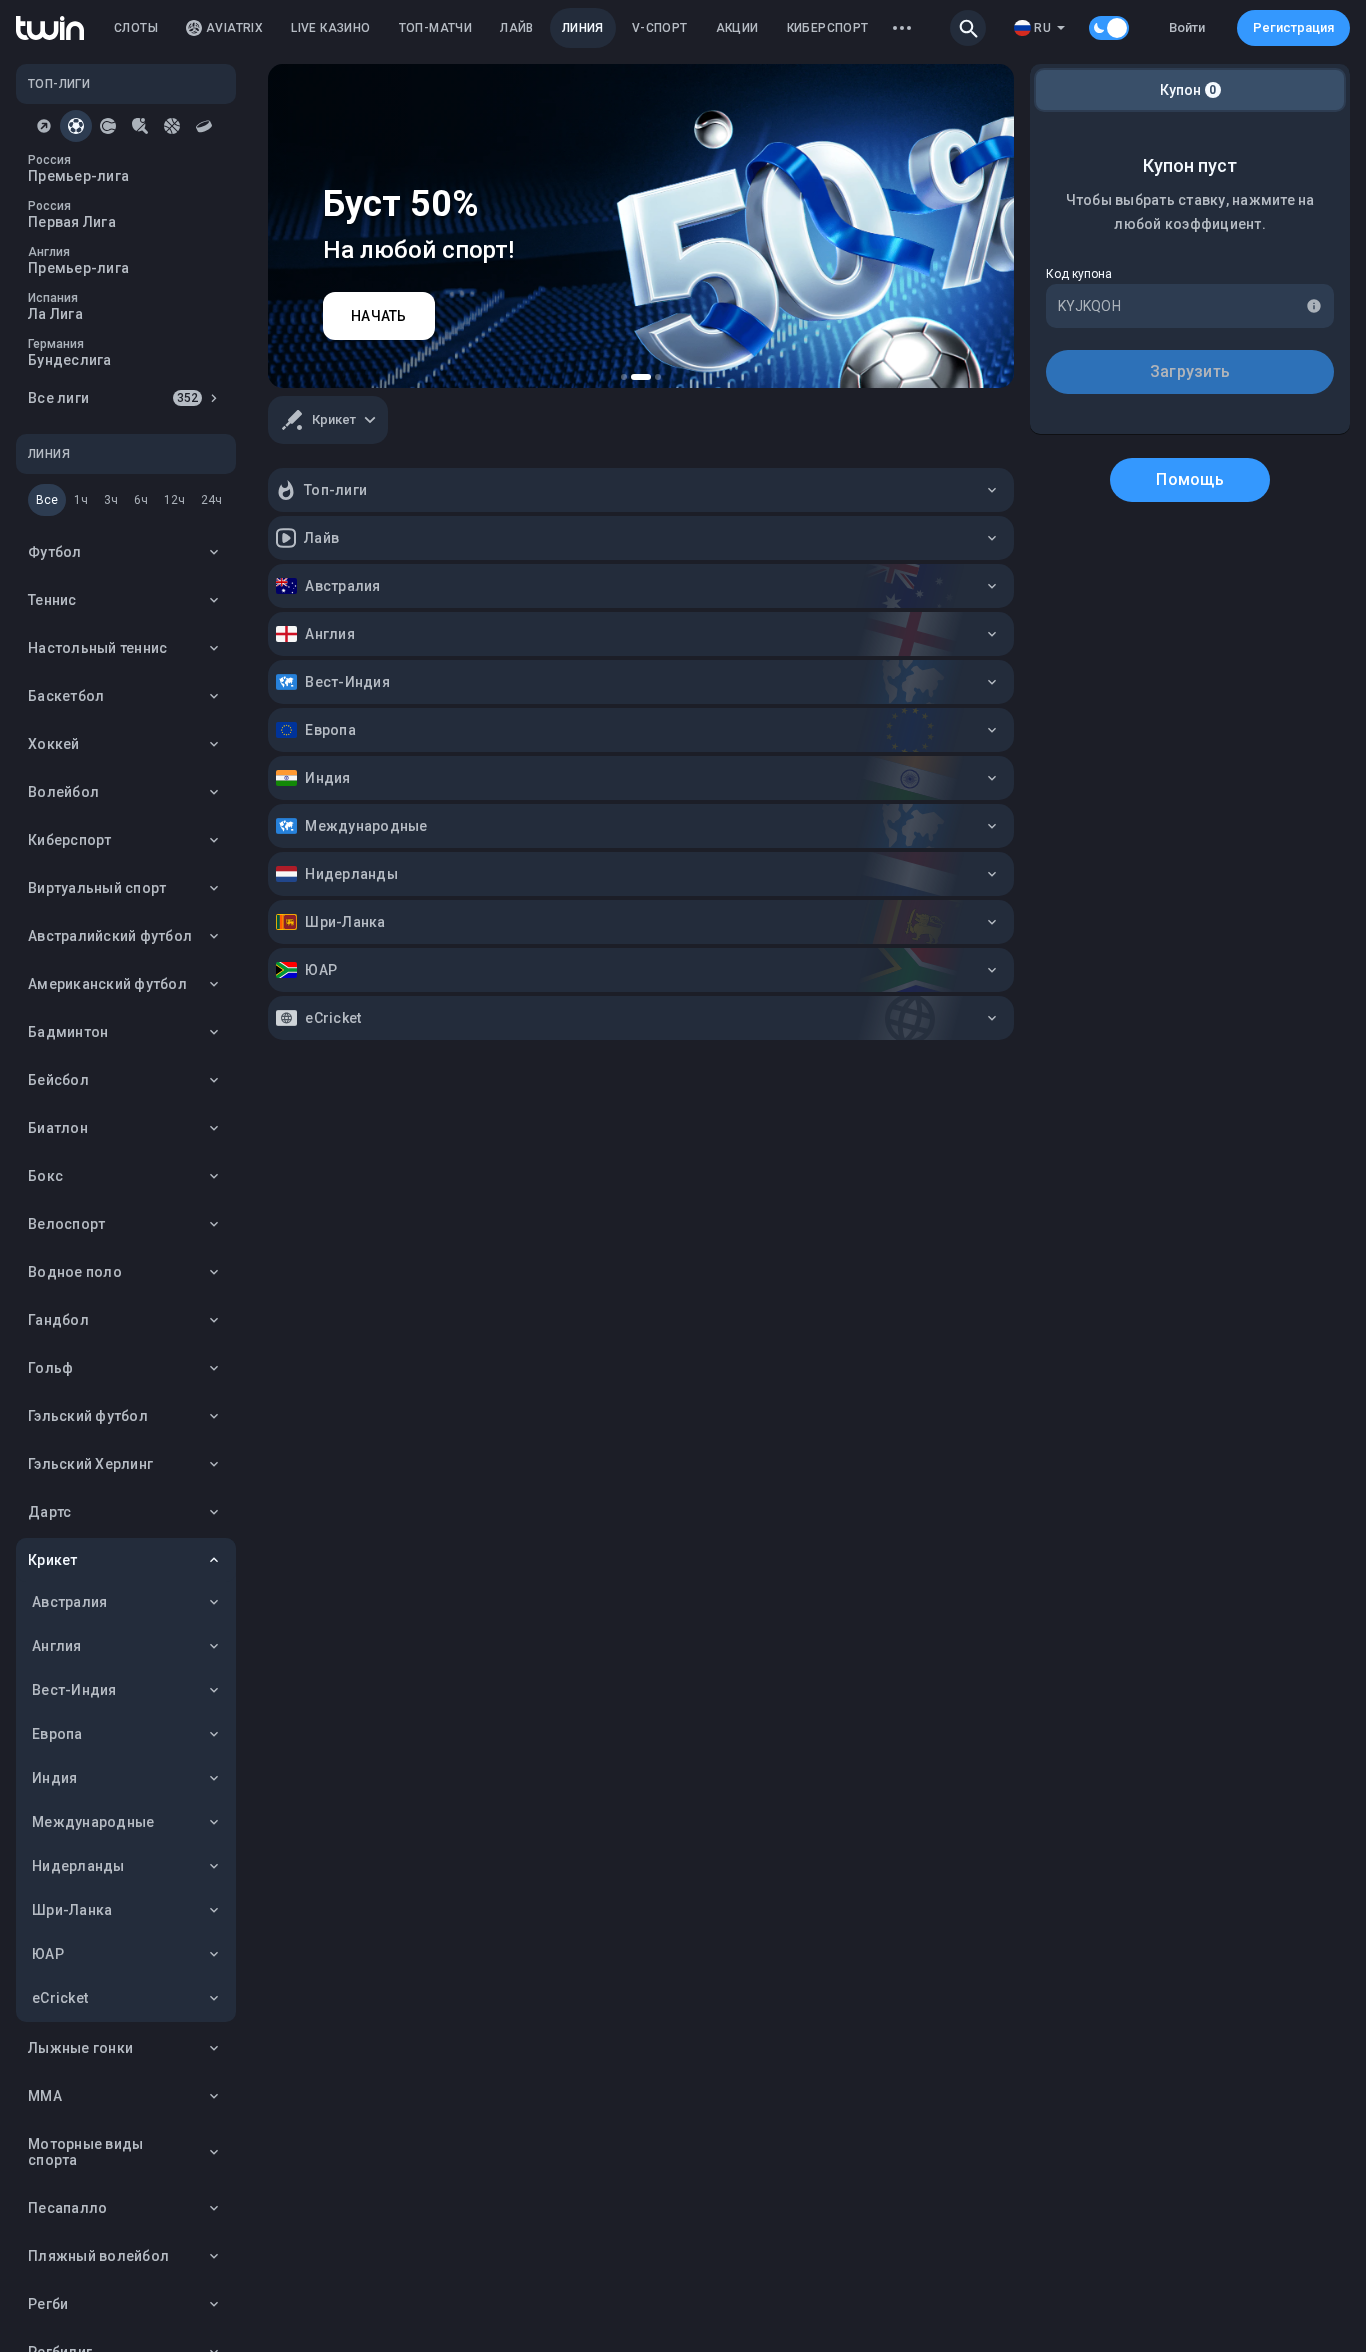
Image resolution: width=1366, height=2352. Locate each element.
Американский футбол (107, 984)
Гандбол (58, 1320)
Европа (57, 1734)
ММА (45, 2096)
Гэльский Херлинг (90, 1464)
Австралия (69, 1602)
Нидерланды (78, 1866)
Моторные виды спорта (85, 2152)
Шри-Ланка (72, 1910)
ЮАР (48, 1954)
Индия (54, 1778)
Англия (57, 1646)
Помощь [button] (1190, 479)
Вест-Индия (74, 1690)
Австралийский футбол (110, 936)
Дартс (49, 1512)
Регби (48, 2304)
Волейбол (63, 792)
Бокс (45, 1176)
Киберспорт (70, 840)
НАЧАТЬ (379, 316)
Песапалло (67, 2208)
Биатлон (58, 1128)
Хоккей (54, 744)
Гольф (50, 1368)
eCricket (60, 1998)
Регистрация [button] (1293, 27)
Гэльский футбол (88, 1416)
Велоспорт (66, 1224)
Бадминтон (68, 1032)
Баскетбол (66, 696)
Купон (1188, 90)
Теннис (52, 600)
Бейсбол (58, 1080)
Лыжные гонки (80, 2048)
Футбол (55, 552)
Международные (93, 1822)
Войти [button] (1187, 27)
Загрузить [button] (1190, 371)
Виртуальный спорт (97, 888)
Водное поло (75, 1272)
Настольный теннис (97, 648)
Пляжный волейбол (98, 2256)
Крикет (53, 1560)
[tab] (44, 126)
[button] (968, 28)
